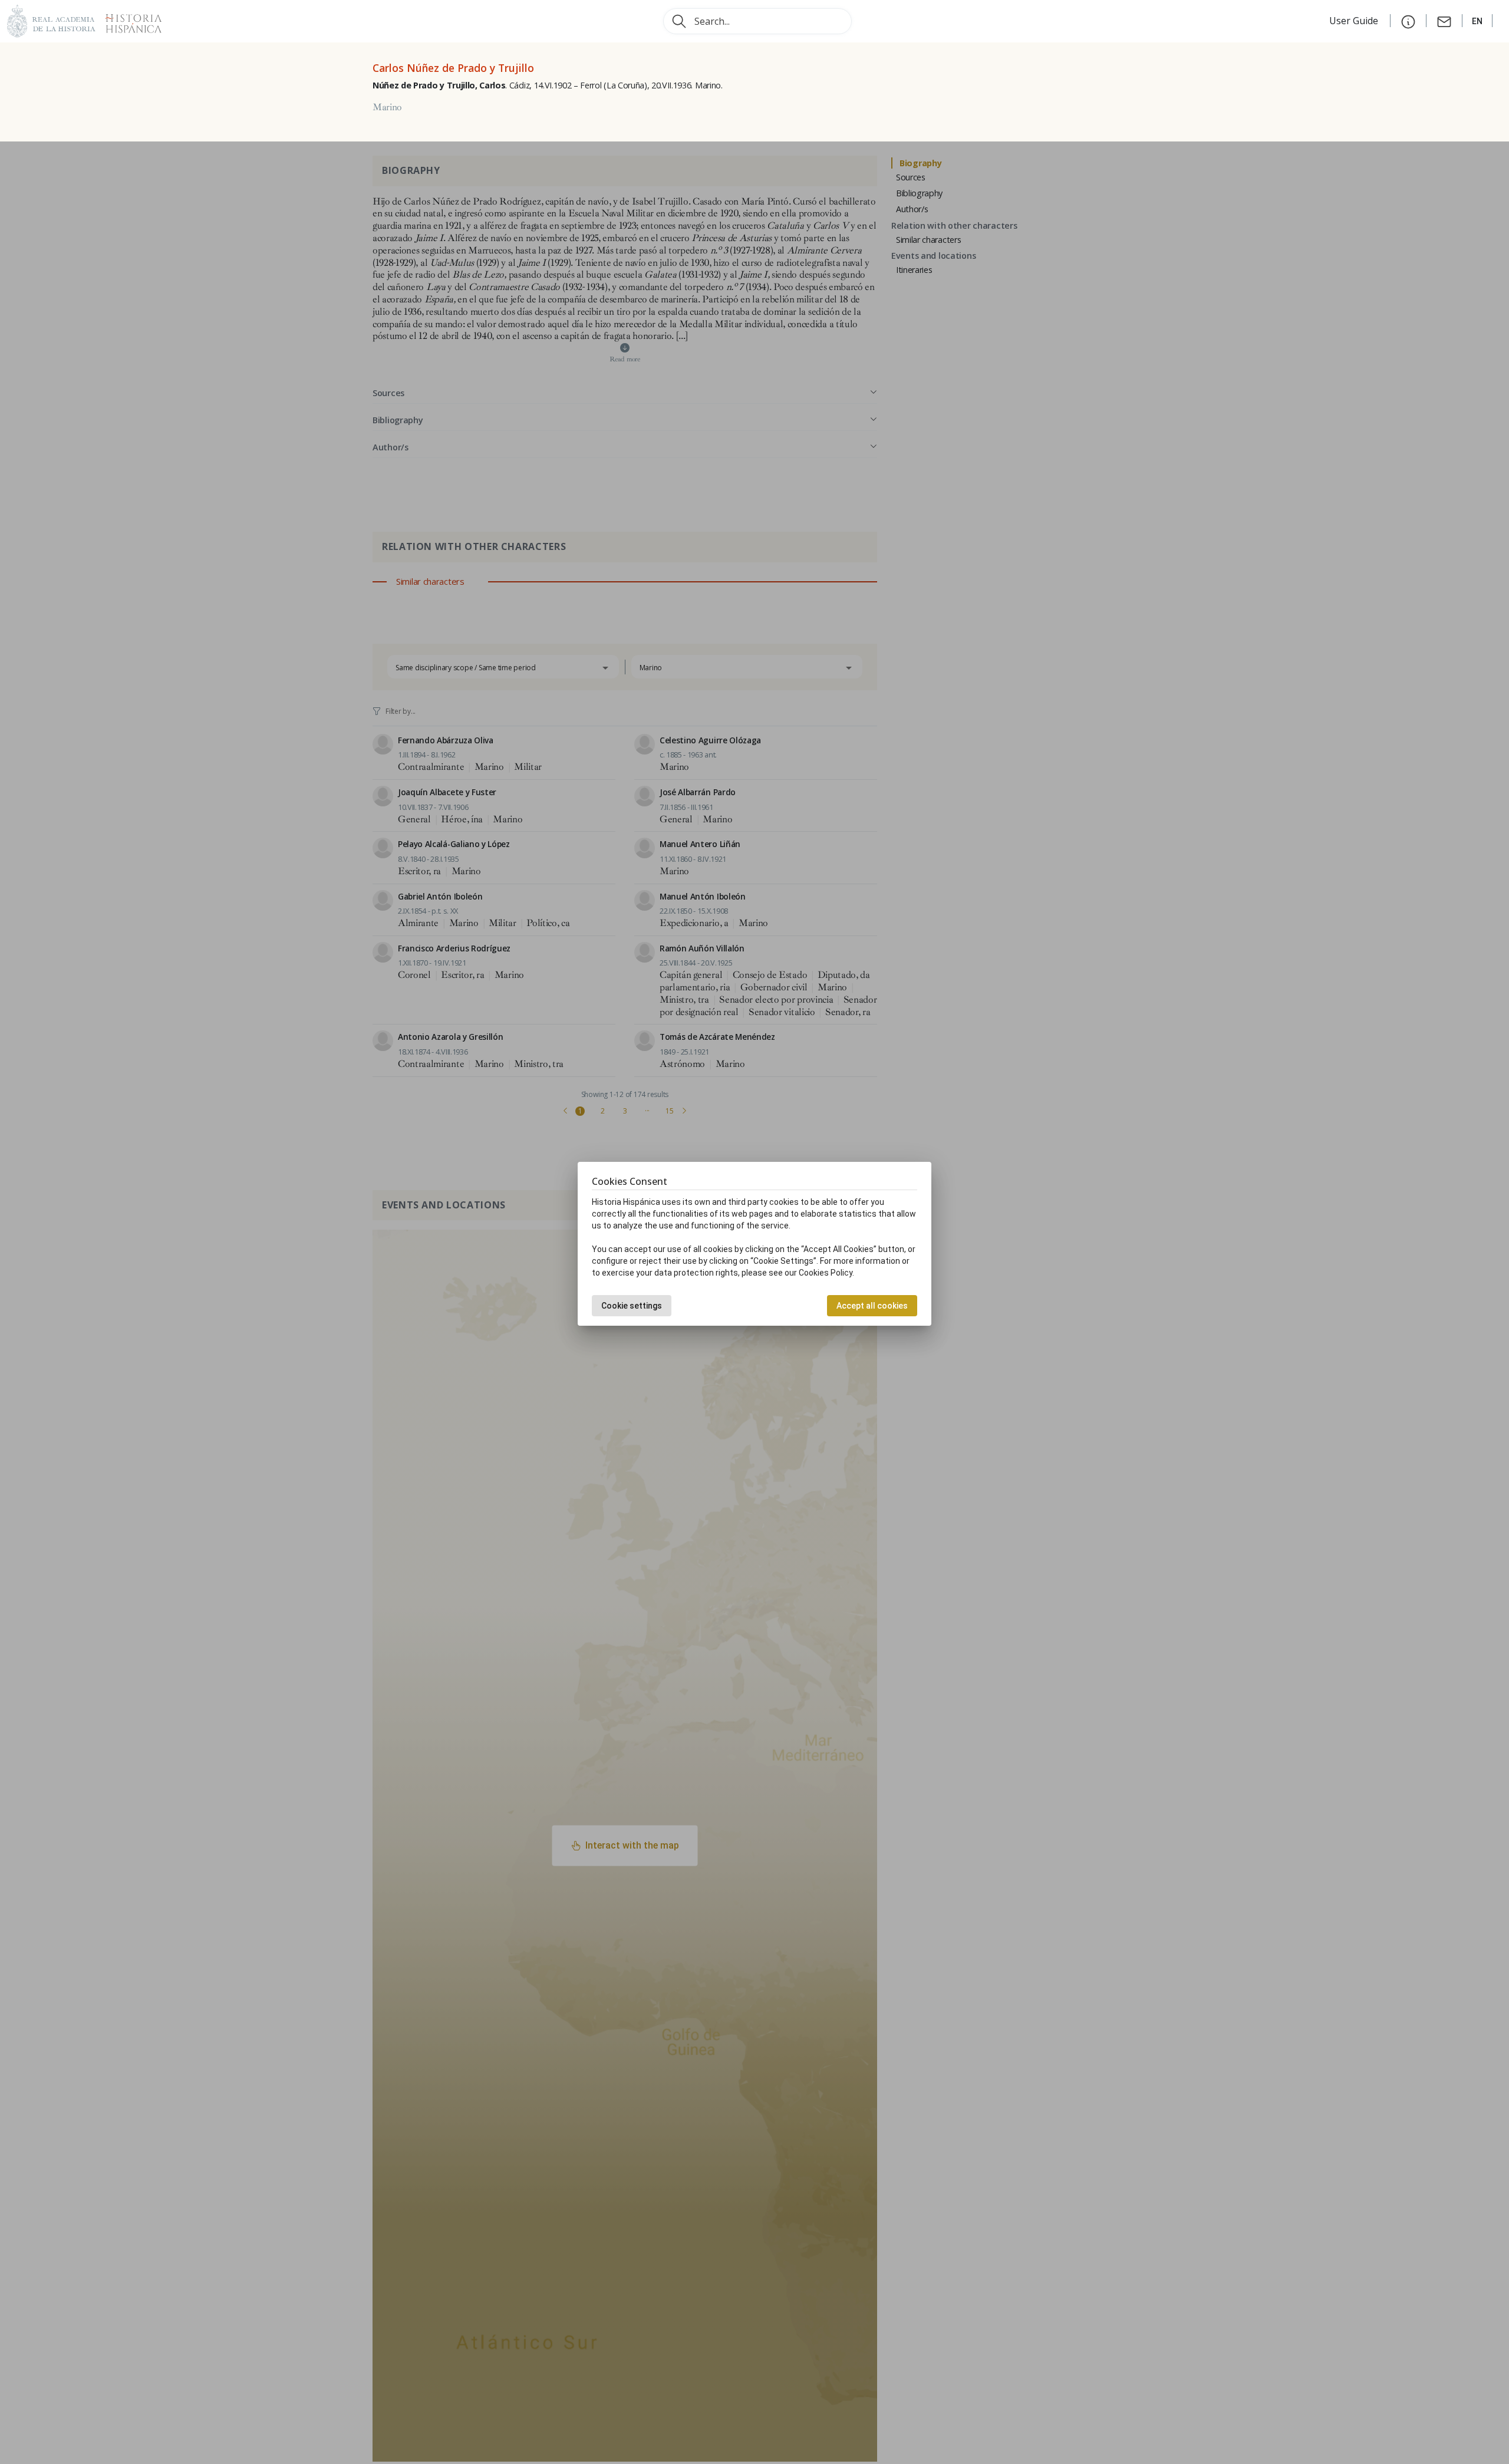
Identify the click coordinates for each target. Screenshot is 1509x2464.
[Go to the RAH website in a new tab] (51, 20)
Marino (387, 107)
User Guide (1355, 21)
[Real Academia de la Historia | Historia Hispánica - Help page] (1408, 21)
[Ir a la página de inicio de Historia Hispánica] (129, 20)
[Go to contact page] (1444, 21)
